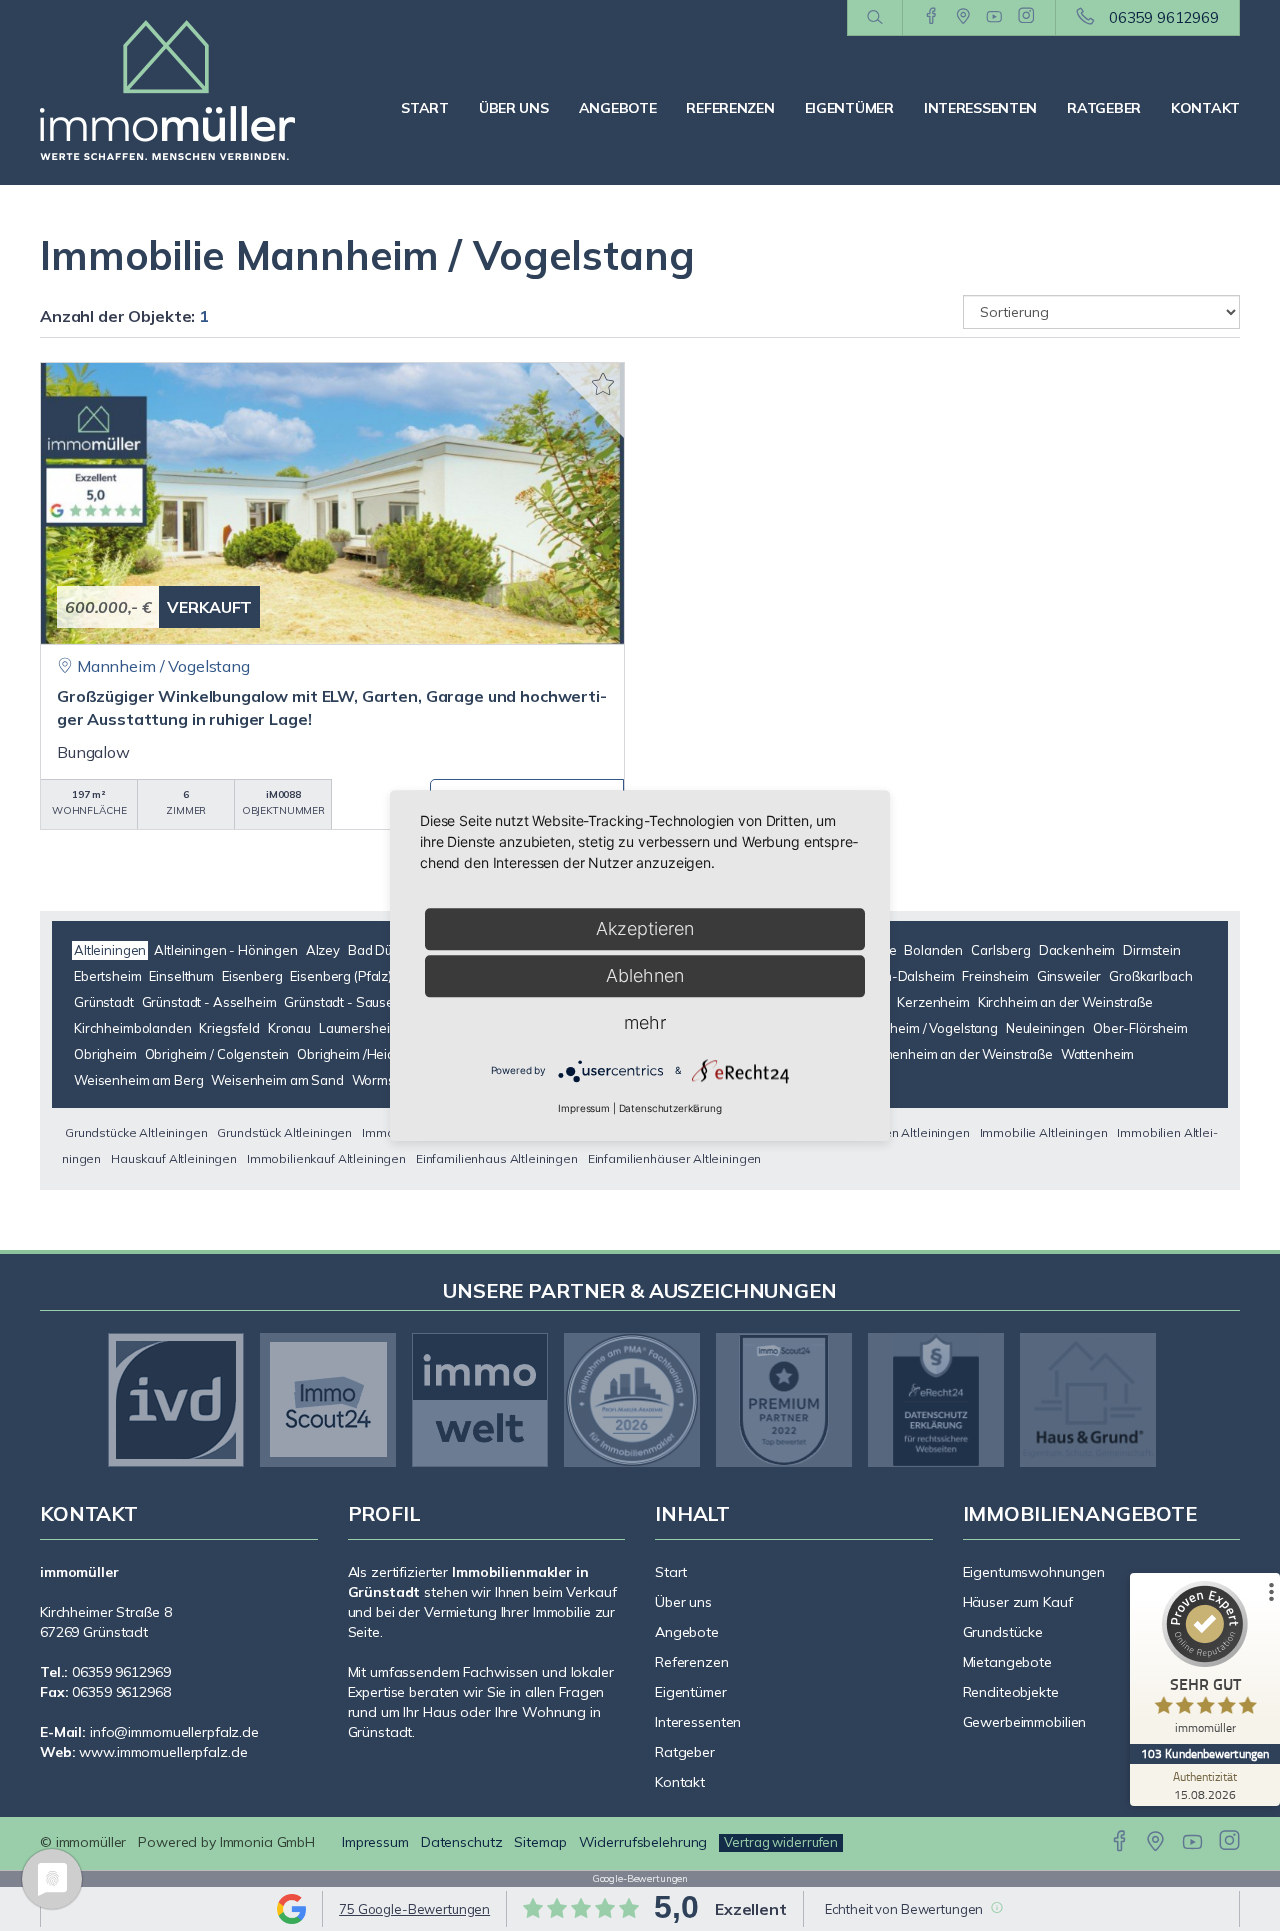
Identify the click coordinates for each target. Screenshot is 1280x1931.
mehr (645, 1022)
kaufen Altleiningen (915, 1132)
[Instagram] (1026, 17)
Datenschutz (462, 1842)
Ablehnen (645, 975)
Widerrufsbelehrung (643, 1842)
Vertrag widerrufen (781, 1842)
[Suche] (874, 18)
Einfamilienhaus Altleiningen (497, 1158)
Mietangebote (1008, 1662)
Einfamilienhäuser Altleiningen (675, 1158)
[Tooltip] (996, 1907)
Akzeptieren (645, 928)
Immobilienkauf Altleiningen (326, 1158)
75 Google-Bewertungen (414, 1909)
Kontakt (1205, 108)
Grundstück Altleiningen (284, 1132)
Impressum (375, 1842)
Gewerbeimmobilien (1025, 1722)
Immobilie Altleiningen (1044, 1132)
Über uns (514, 108)
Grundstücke (1003, 1632)
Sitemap (540, 1842)
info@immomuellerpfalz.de (174, 1732)
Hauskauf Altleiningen (174, 1158)
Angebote (618, 108)
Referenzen (730, 108)
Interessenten (980, 108)
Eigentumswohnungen (1034, 1572)
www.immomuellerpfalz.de (163, 1752)
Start (425, 108)
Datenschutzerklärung (670, 1108)
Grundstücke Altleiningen (136, 1132)
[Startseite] (179, 90)
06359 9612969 (1164, 17)
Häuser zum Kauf (1018, 1602)
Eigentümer (849, 108)
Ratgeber (1104, 108)
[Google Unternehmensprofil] (963, 17)
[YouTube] (994, 17)
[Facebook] (931, 17)
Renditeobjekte (1011, 1692)
